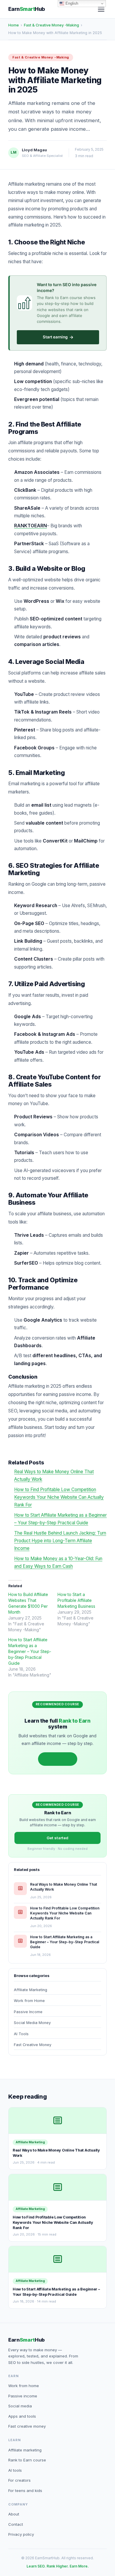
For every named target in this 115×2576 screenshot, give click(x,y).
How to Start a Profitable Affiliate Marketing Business (76, 1600)
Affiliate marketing (25, 2450)
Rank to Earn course (27, 2460)
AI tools (15, 2470)
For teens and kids (25, 2491)
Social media (20, 2406)
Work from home (24, 2386)
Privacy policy (21, 2534)
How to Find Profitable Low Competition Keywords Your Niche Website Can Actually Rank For (59, 1497)
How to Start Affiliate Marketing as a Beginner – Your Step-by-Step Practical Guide (30, 1651)
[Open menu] (101, 9)
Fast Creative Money (33, 2045)
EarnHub (27, 9)
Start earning (58, 337)
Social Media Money (32, 2023)
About (14, 2514)
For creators (19, 2480)
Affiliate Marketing (31, 1990)
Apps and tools (22, 2416)
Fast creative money (27, 2426)
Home (14, 25)
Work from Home (29, 2001)
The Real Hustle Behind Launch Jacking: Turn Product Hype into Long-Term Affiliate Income (60, 1541)
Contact (16, 2524)
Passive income (23, 2396)
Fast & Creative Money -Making (51, 25)
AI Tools (21, 2034)
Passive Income (28, 2012)
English (71, 3)
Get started (58, 1759)
